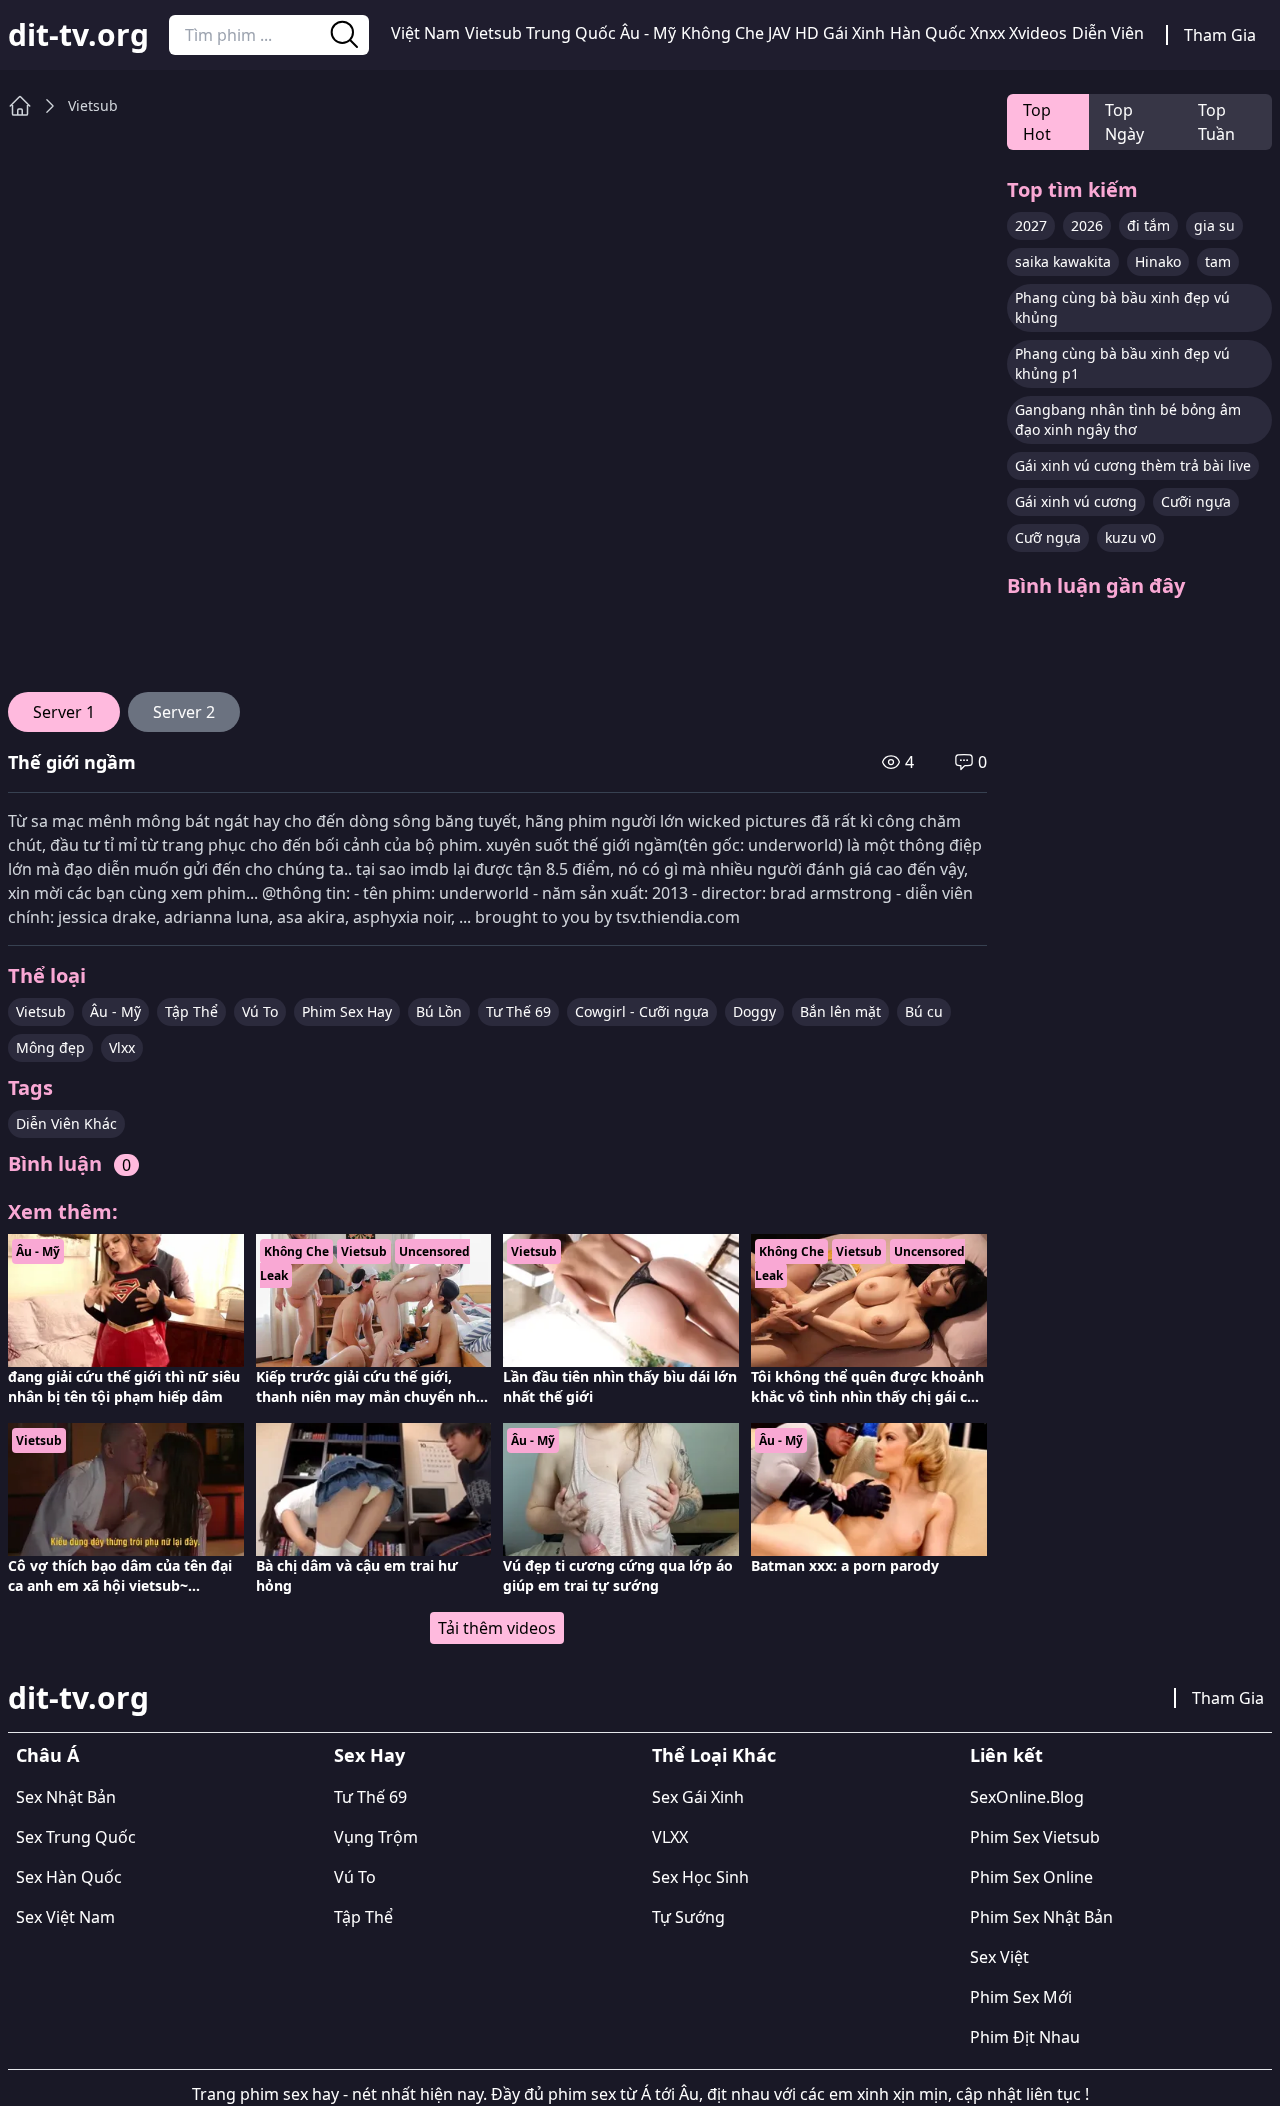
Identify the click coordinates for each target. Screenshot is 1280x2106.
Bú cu (924, 1011)
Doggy (754, 1011)
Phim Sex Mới (1021, 1997)
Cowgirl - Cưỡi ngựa (642, 1011)
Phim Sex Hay (347, 1011)
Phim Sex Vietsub (1035, 1837)
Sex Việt (999, 1957)
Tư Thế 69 (518, 1011)
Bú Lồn (439, 1011)
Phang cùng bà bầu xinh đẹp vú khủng (1122, 307)
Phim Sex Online (1031, 1877)
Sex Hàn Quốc (69, 1877)
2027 (1031, 225)
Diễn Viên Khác (66, 1123)
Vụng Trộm (376, 1837)
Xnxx (987, 33)
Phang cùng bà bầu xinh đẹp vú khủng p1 (1122, 363)
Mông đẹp (50, 1047)
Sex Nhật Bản (66, 1797)
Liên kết (1006, 1755)
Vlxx (122, 1047)
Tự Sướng (688, 1917)
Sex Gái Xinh (698, 1797)
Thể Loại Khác (714, 1755)
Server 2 (184, 712)
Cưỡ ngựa (1048, 537)
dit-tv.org (78, 35)
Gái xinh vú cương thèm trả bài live (1133, 465)
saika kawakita (1063, 261)
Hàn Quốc (928, 33)
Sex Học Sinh (700, 1877)
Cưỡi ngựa (1196, 501)
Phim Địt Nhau (1025, 2037)
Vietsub (493, 33)
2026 (1087, 225)
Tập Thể (191, 1011)
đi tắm (1148, 225)
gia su (1214, 225)
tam (1218, 261)
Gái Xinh (854, 33)
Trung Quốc (571, 33)
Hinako (1158, 261)
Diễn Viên (1108, 33)
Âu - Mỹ (648, 33)
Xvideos (1038, 33)
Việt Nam (425, 33)
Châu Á (47, 1755)
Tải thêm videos (497, 1628)
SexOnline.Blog (1027, 1797)
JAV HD (793, 33)
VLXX (670, 1837)
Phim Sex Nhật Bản (1041, 1917)
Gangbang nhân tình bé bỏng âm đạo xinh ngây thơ (1128, 419)
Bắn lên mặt (840, 1011)
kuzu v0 (1130, 537)
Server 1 (64, 712)
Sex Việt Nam (65, 1917)
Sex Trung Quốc (76, 1837)
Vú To (260, 1011)
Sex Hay (369, 1755)
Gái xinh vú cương (1076, 501)
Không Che (722, 33)
